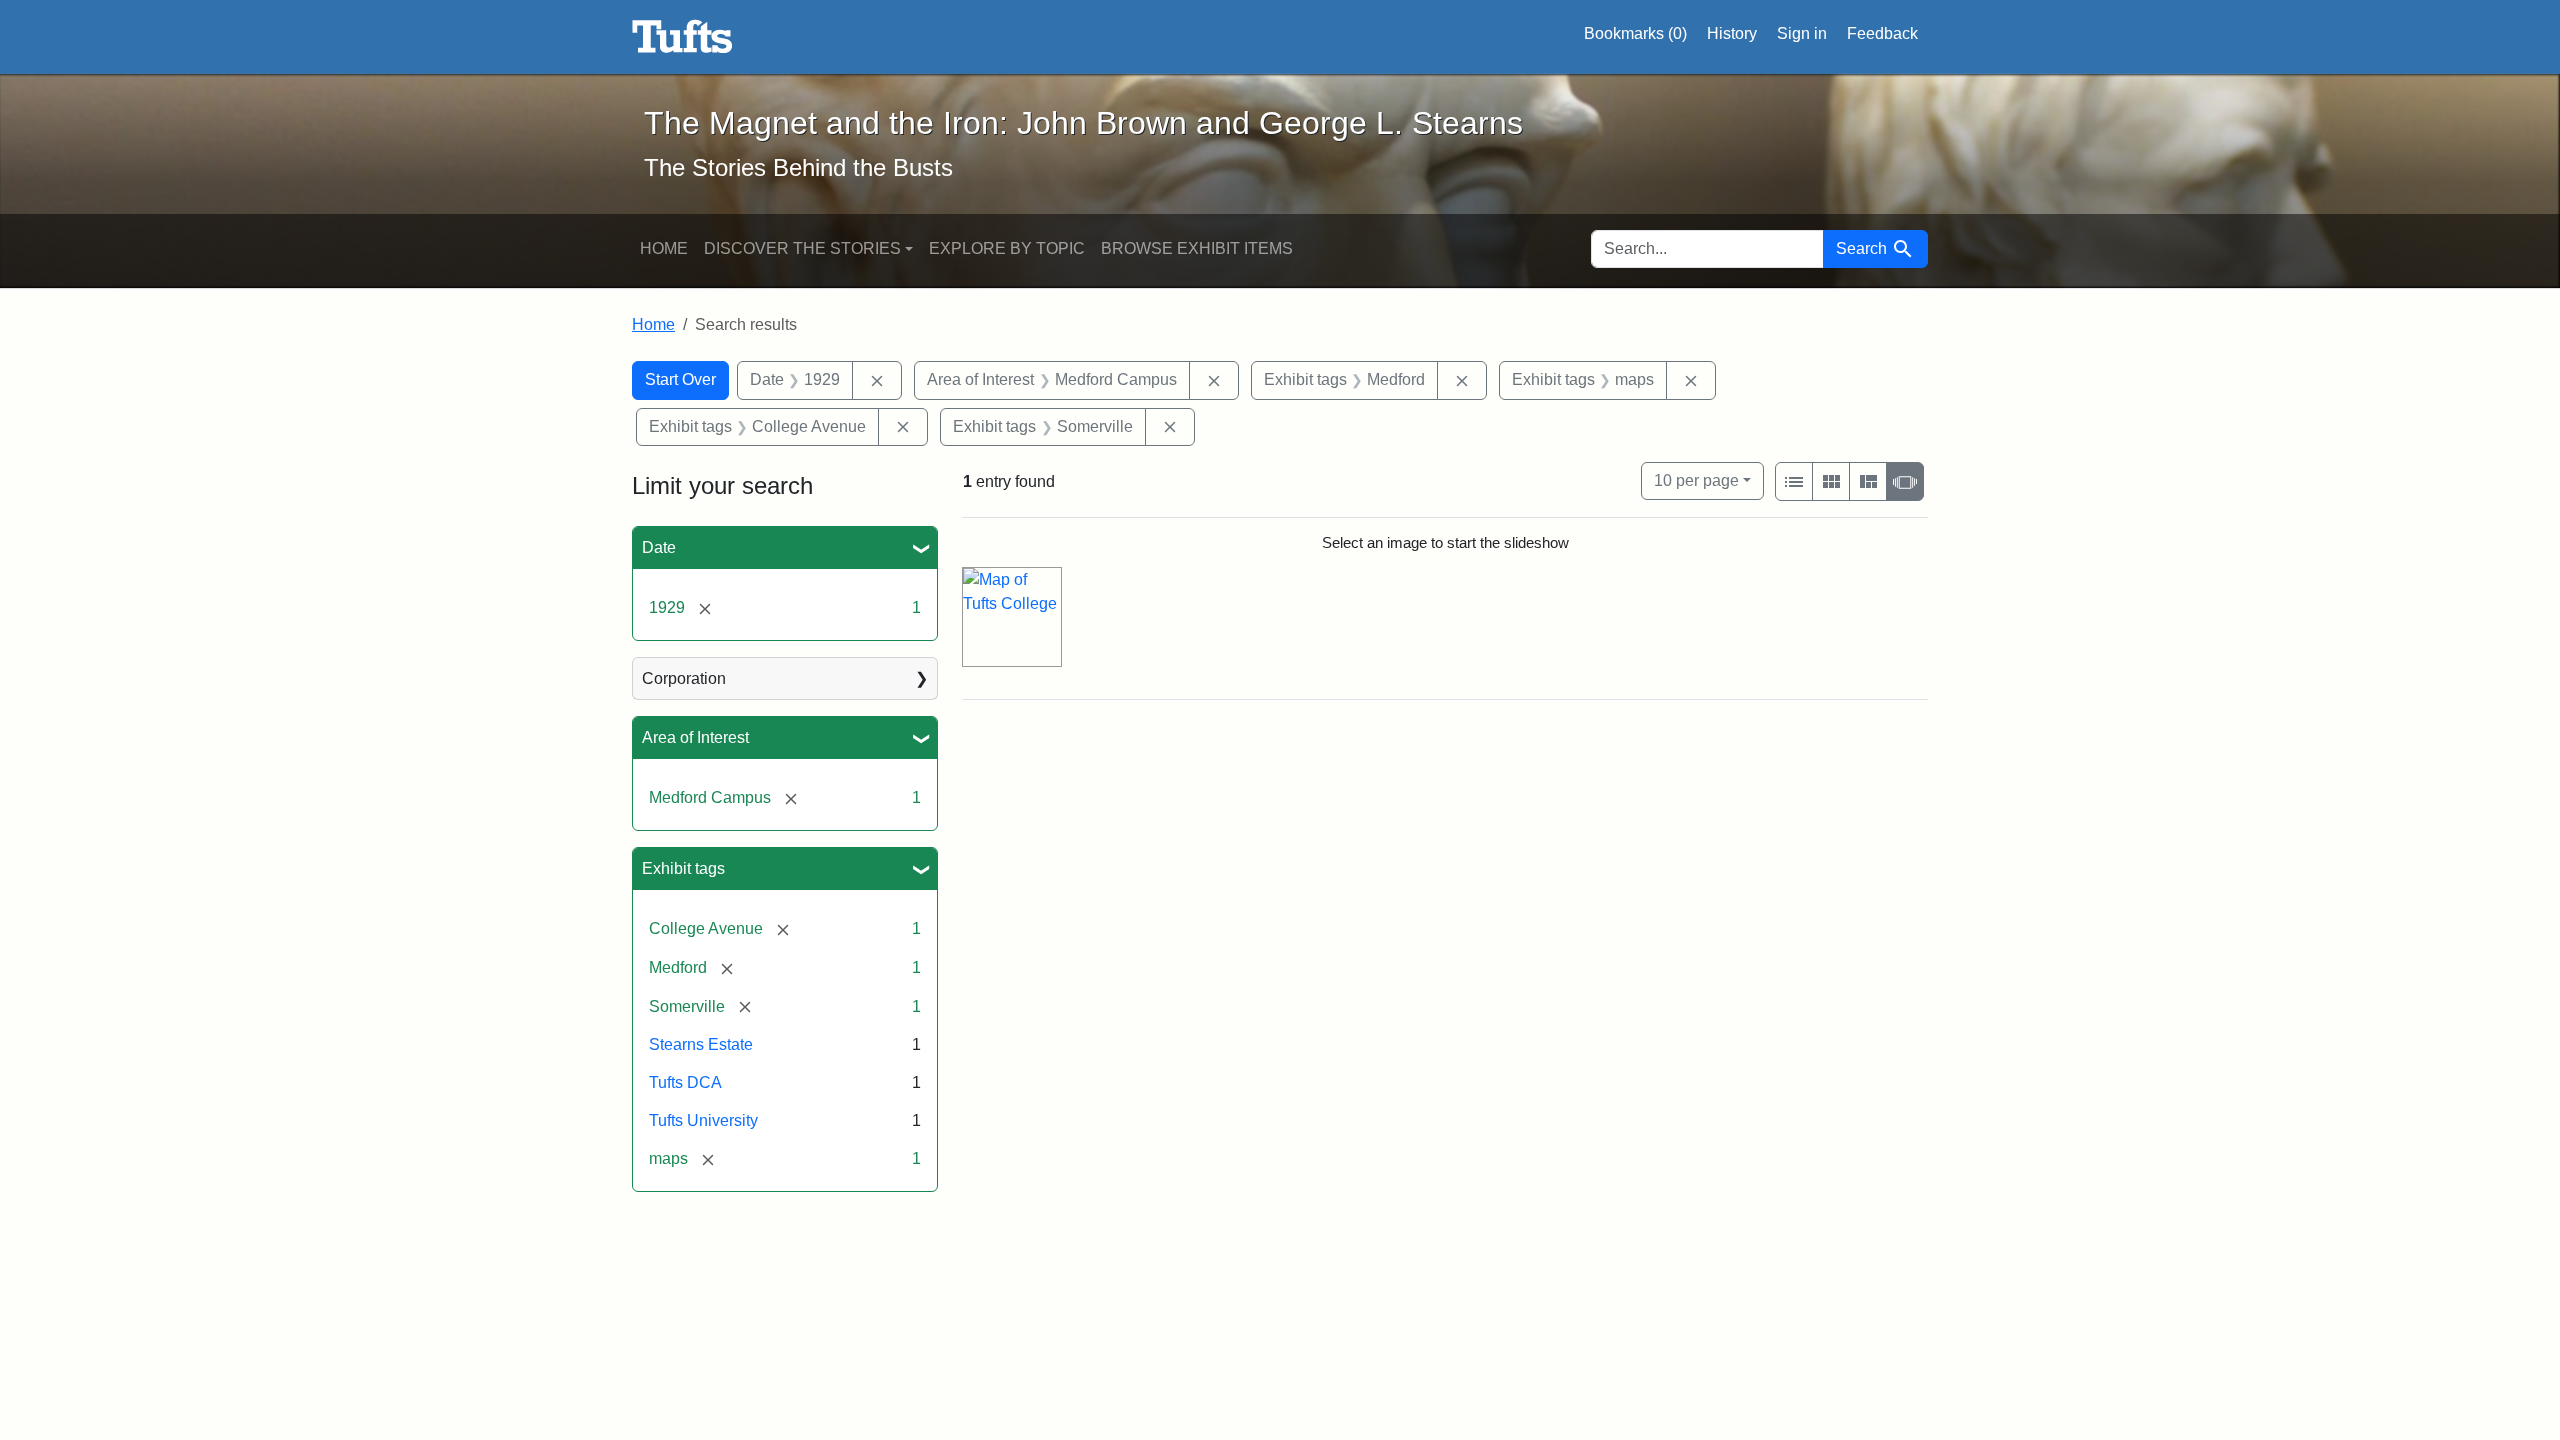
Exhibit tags (683, 868)
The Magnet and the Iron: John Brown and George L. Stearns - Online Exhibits (682, 37)
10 (1696, 480)
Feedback (1882, 33)
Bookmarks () (1635, 33)
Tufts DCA (685, 1082)
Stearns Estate (701, 1044)
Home (664, 248)
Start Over (680, 379)
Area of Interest (695, 737)
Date (659, 547)
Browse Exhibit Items (1197, 248)
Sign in (1802, 33)
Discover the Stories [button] (802, 248)
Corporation (684, 678)
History (1732, 33)
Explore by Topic (1007, 248)
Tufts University (703, 1120)
